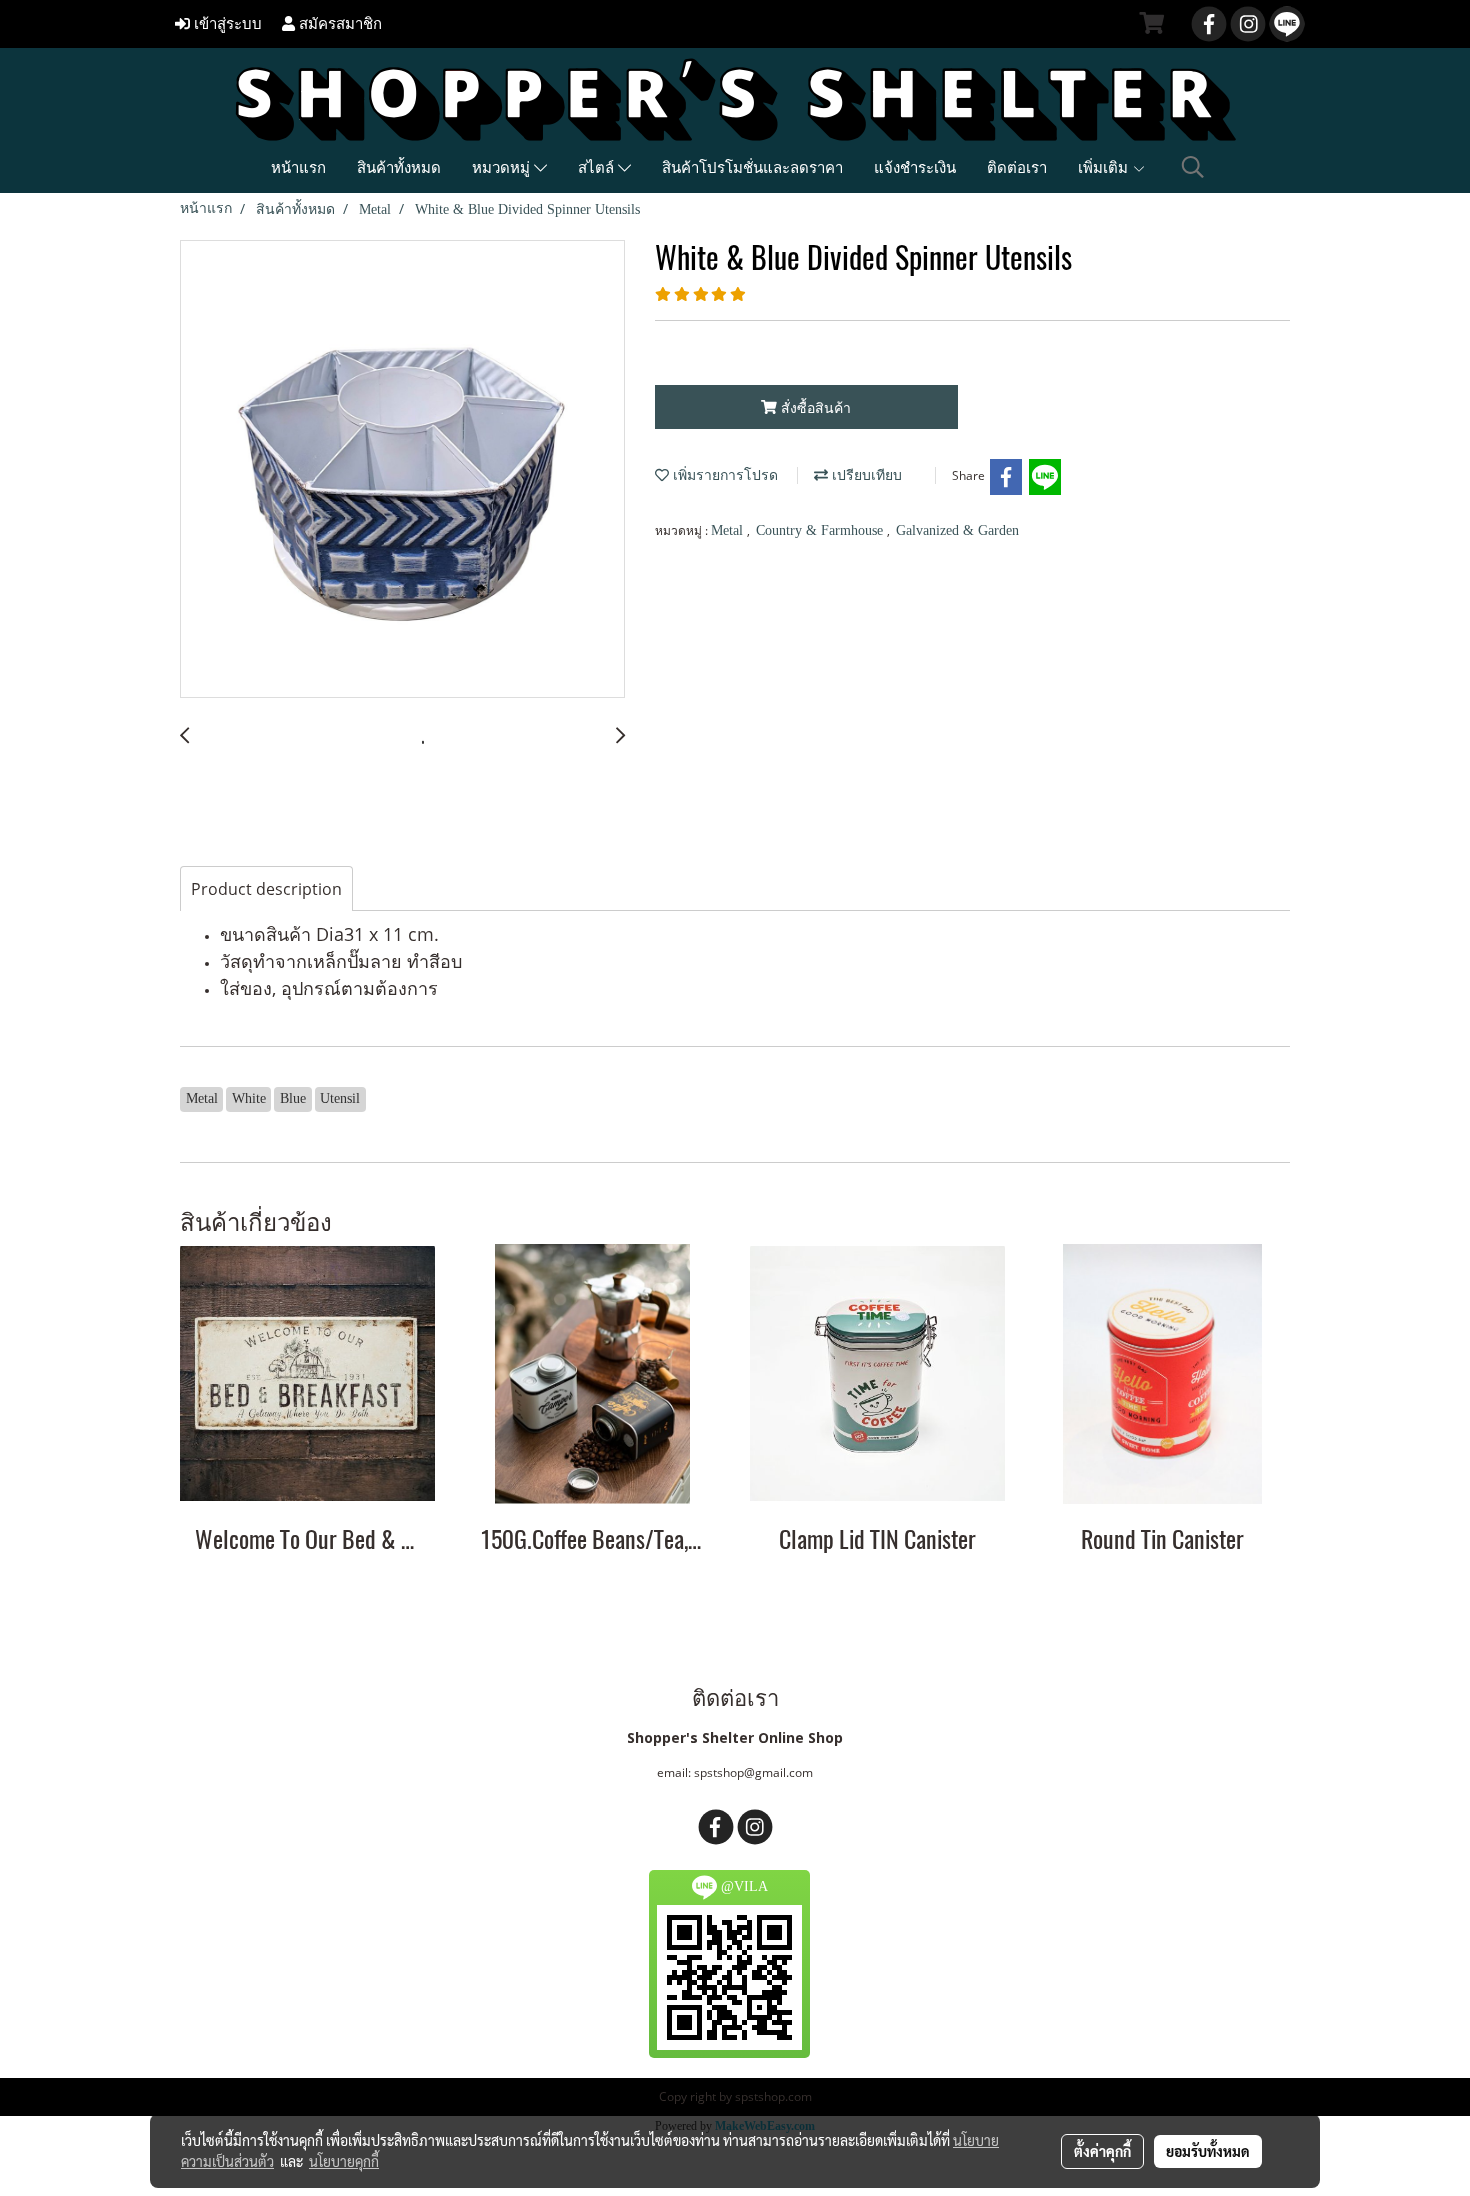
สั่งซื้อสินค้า (814, 407)
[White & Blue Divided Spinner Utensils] (402, 470)
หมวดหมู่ (503, 167)
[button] (1193, 167)
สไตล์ (598, 167)
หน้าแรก (298, 167)
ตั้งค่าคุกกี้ (1102, 2151)
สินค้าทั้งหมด (399, 167)
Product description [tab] (266, 889)
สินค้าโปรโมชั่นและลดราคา (752, 167)
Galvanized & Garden (957, 530)
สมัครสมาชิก (338, 24)
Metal (729, 530)
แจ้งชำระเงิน (915, 167)
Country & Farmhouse (821, 530)
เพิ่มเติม (1105, 167)
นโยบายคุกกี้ (344, 2161)
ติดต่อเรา (1017, 167)
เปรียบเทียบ (865, 475)
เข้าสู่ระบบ (226, 24)
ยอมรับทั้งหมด (1208, 2151)
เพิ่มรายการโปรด (723, 475)
